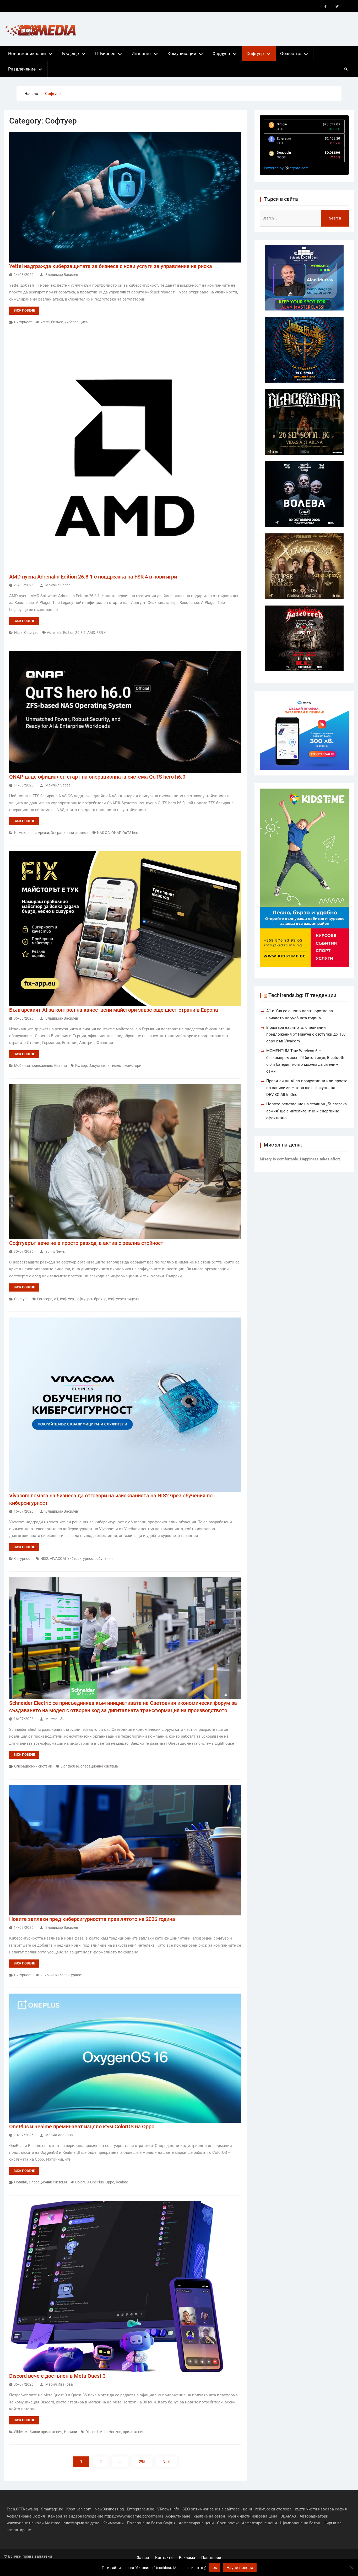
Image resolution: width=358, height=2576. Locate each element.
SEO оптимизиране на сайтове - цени (217, 2509)
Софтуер (255, 53)
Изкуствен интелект (106, 1065)
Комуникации (182, 53)
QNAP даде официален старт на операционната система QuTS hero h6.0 (97, 777)
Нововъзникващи (27, 53)
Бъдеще (70, 53)
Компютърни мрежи (32, 833)
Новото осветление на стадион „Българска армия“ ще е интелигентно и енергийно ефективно (307, 1111)
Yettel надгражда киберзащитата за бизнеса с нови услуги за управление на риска (111, 266)
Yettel (45, 322)
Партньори (211, 2558)
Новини (60, 1065)
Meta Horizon (110, 2432)
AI (52, 1975)
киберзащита (76, 322)
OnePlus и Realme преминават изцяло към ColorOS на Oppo (82, 2127)
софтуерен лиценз (123, 1299)
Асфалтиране (178, 2516)
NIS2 (44, 1559)
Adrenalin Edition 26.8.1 (66, 633)
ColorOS (82, 2182)
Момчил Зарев (58, 585)
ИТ (56, 1299)
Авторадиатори (314, 2516)
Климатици (113, 2523)
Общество (291, 53)
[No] (351, 2568)
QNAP (116, 833)
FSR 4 (101, 633)
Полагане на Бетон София (151, 2523)
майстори (133, 1065)
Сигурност (23, 322)
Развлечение (22, 69)
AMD (91, 633)
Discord (92, 2432)
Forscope (45, 1299)
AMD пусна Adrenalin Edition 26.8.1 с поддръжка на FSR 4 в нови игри (93, 577)
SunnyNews (55, 1251)
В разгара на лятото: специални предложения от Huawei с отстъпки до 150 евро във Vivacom (306, 1034)
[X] (337, 7)
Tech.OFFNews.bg (22, 2509)
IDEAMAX (288, 2516)
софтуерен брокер (91, 1299)
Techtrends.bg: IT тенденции (302, 995)
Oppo (110, 2182)
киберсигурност (81, 1559)
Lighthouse (70, 1766)
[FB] (326, 7)
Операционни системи (70, 833)
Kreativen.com (79, 2509)
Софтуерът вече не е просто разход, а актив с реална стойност (86, 1243)
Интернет (141, 53)
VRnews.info (168, 2509)
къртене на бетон (209, 2516)
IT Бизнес (105, 53)
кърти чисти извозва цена (253, 2516)
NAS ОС (103, 833)
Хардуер (221, 53)
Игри (18, 633)
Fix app (81, 1065)
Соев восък (228, 2523)
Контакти (164, 2558)
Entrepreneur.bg (140, 2509)
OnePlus (97, 2182)
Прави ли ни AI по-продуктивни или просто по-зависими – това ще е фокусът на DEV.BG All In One (307, 1088)
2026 (45, 1975)
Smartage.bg (52, 2509)
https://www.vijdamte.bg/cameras (134, 2516)
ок (215, 2567)
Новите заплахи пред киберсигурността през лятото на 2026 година (92, 1919)
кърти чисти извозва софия (321, 2509)
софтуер (67, 1299)
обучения (105, 1559)
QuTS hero (131, 833)
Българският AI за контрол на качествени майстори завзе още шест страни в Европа (114, 1010)
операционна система (99, 1766)
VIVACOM (58, 1559)
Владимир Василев (62, 275)
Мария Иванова (59, 2135)
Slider (18, 2432)
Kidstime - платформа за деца (72, 2523)
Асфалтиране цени (196, 2523)
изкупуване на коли (25, 2523)
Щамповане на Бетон (300, 2523)
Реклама (187, 2558)
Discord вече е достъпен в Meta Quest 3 (57, 2376)
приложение (134, 2432)
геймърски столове (273, 2509)
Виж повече (24, 310)
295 (142, 2462)
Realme (122, 2182)
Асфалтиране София (26, 2516)
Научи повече (240, 2567)
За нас (143, 2558)
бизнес (57, 322)
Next (167, 2462)
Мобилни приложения (33, 1065)
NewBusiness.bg (109, 2509)
